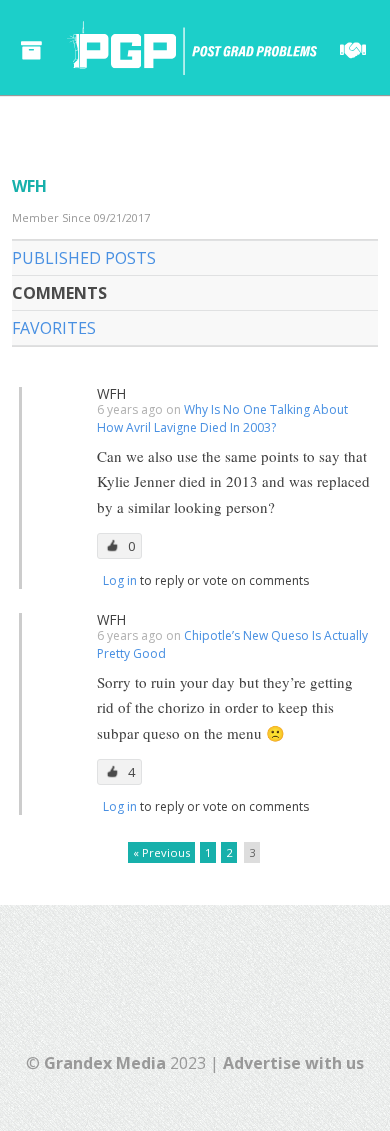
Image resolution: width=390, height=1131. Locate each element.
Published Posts (84, 258)
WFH (111, 393)
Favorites (54, 328)
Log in (121, 580)
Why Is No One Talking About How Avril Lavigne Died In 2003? (222, 418)
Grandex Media (105, 1063)
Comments (59, 293)
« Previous (161, 852)
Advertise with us (293, 1063)
